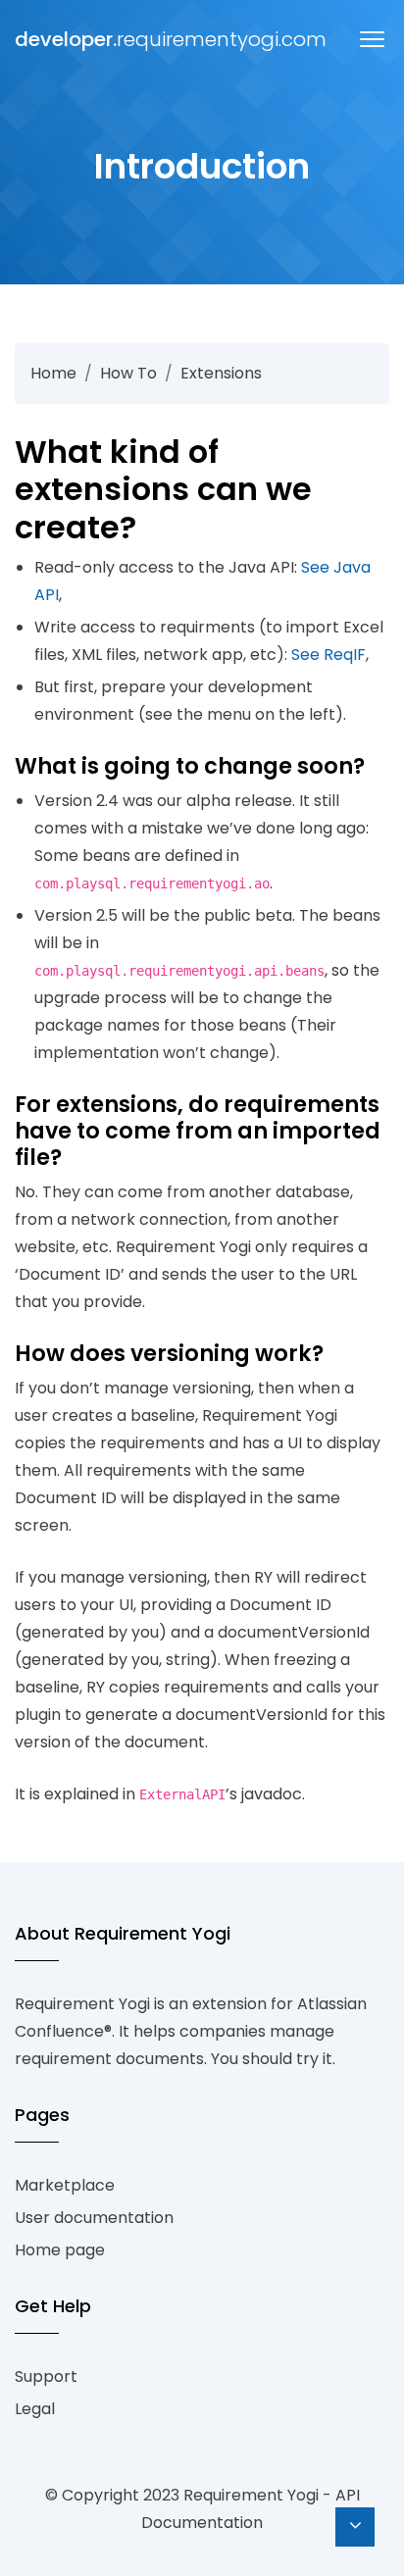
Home (53, 373)
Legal (35, 2409)
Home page (60, 2250)
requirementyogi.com (69, 39)
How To (128, 373)
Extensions (221, 373)
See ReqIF (328, 655)
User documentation (94, 2218)
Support (46, 2376)
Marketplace (65, 2185)
